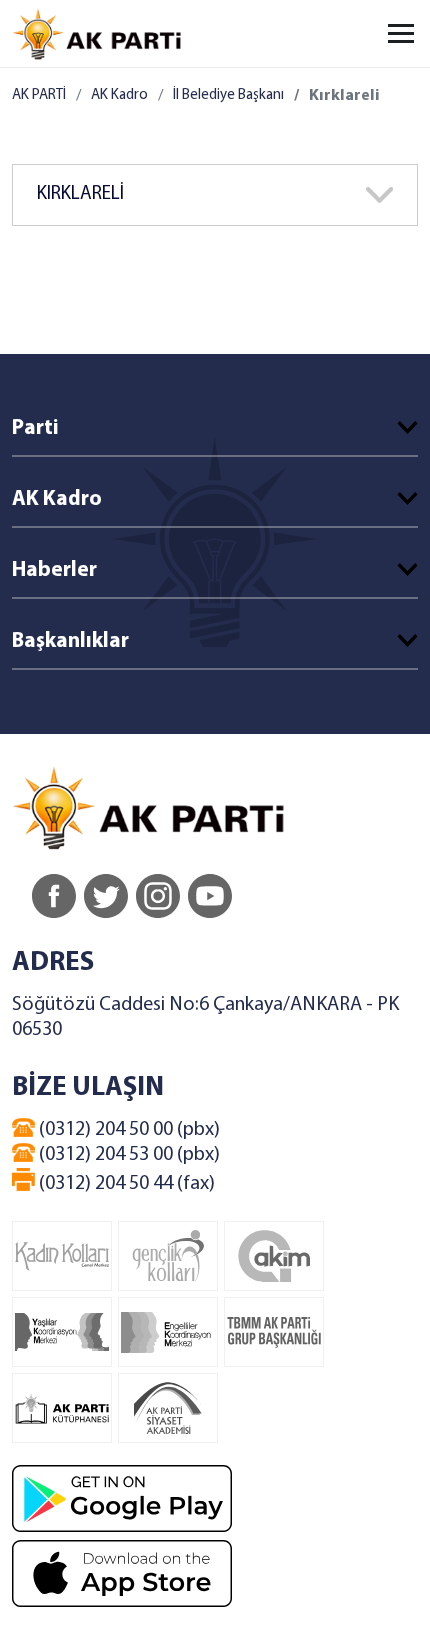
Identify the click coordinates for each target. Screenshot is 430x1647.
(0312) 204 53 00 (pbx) (127, 1155)
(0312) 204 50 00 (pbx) (127, 1130)
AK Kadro (119, 95)
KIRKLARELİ (80, 194)
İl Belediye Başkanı (228, 95)
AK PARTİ (39, 95)
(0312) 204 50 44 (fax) (125, 1184)
